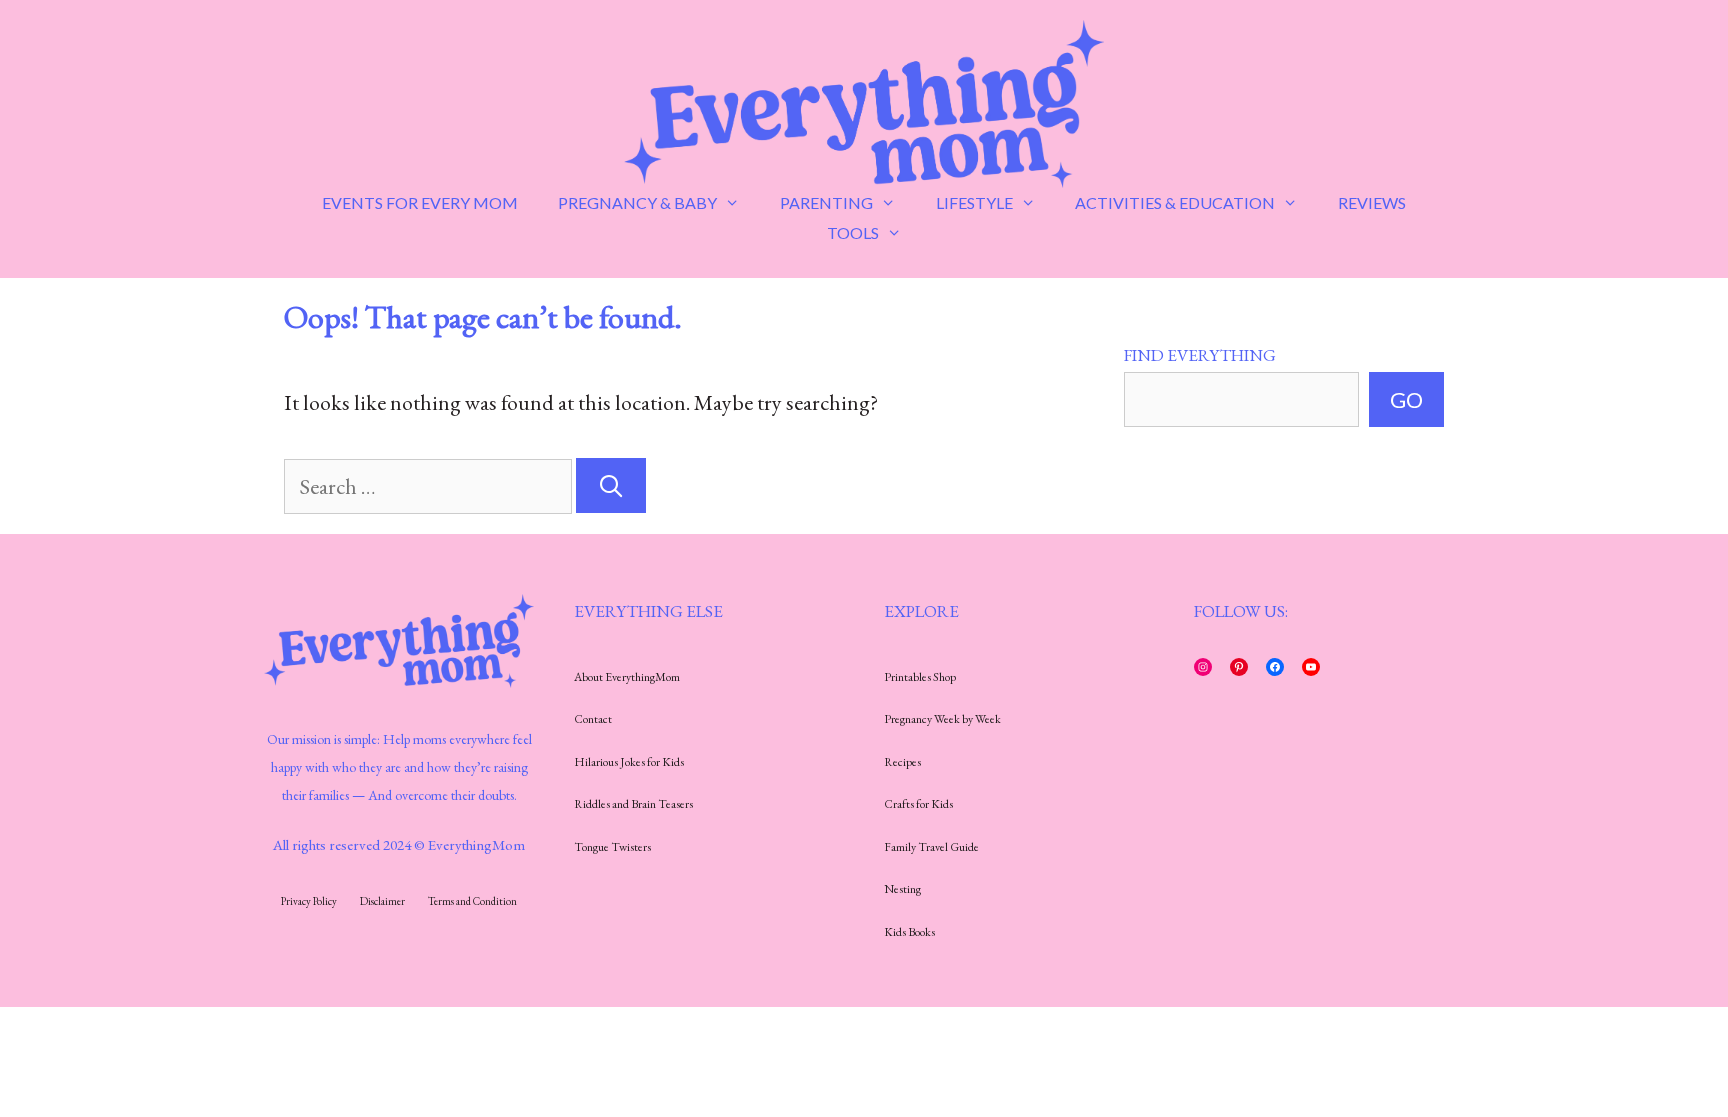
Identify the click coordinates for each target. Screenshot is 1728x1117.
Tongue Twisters (612, 847)
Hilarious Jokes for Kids (629, 762)
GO (1406, 399)
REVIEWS (1372, 202)
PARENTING (826, 202)
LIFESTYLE (974, 202)
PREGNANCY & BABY (637, 202)
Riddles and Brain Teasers (633, 804)
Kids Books (909, 932)
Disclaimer (382, 901)
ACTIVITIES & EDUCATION (1175, 202)
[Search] (611, 485)
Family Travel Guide (931, 847)
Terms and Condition (472, 901)
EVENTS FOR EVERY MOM (420, 202)
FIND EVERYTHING (1200, 355)
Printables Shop (920, 677)
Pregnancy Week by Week (942, 719)
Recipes (902, 762)
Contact (593, 719)
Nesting (902, 889)
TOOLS (853, 232)
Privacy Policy (309, 901)
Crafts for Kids (918, 804)
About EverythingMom (627, 677)
